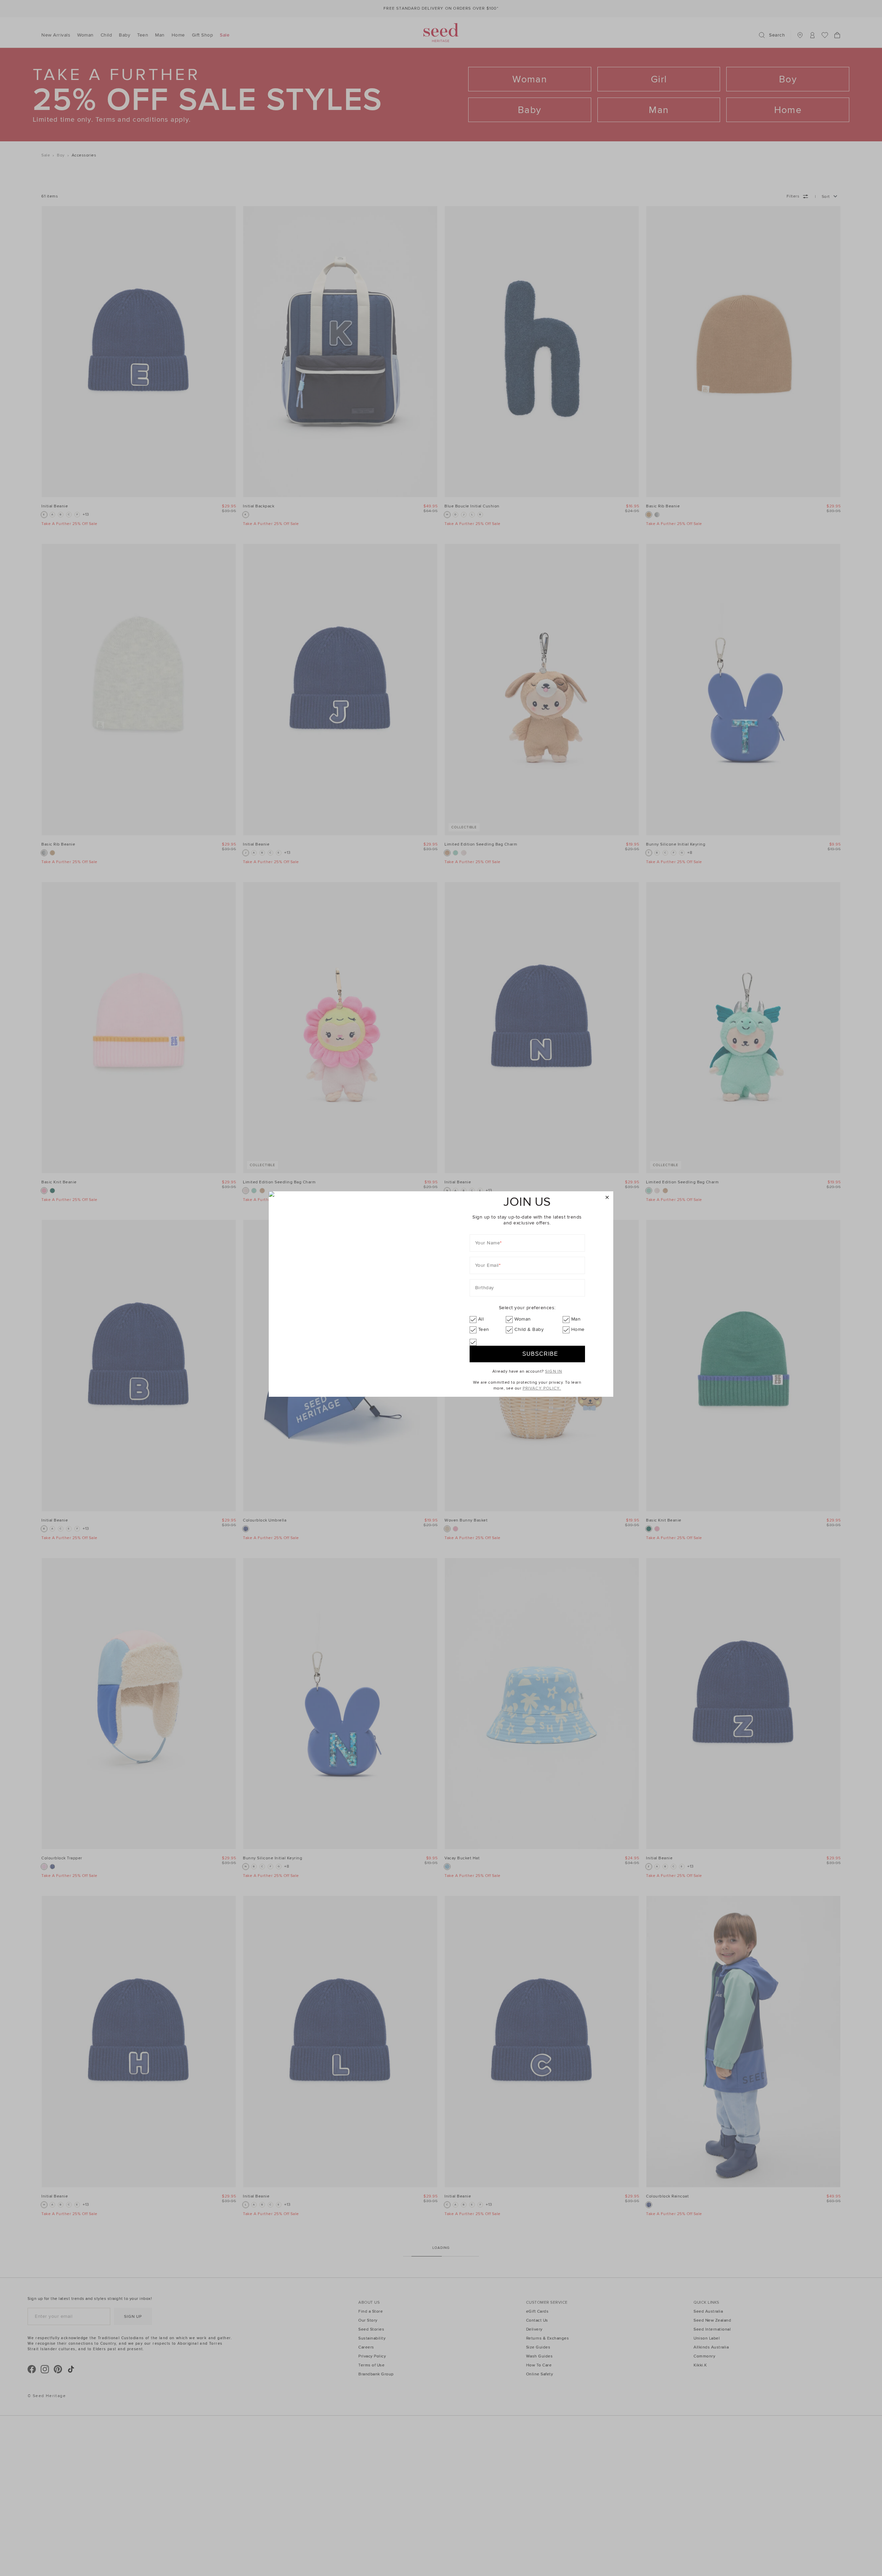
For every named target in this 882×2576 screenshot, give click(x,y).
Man (576, 1319)
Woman (523, 1319)
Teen (484, 1329)
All (481, 1319)
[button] (607, 1198)
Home (578, 1329)
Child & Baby (529, 1329)
